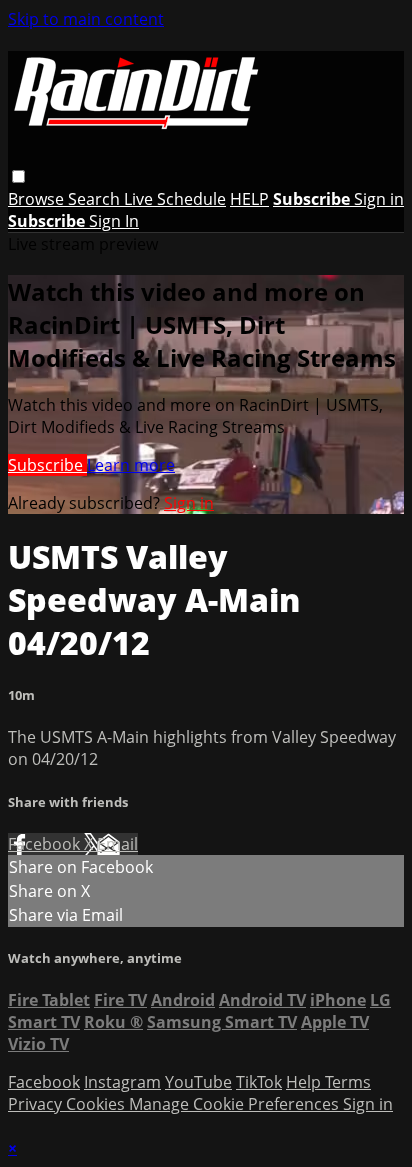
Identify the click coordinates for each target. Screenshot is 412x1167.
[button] (18, 176)
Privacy (37, 1104)
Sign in (379, 199)
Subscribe (47, 465)
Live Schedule (175, 199)
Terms (348, 1082)
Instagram (122, 1082)
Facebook (46, 844)
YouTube (198, 1082)
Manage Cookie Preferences (236, 1104)
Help (305, 1082)
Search (96, 199)
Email (117, 844)
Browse (38, 199)
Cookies (97, 1104)
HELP (249, 199)
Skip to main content (86, 19)
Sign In (114, 221)
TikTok (259, 1082)
